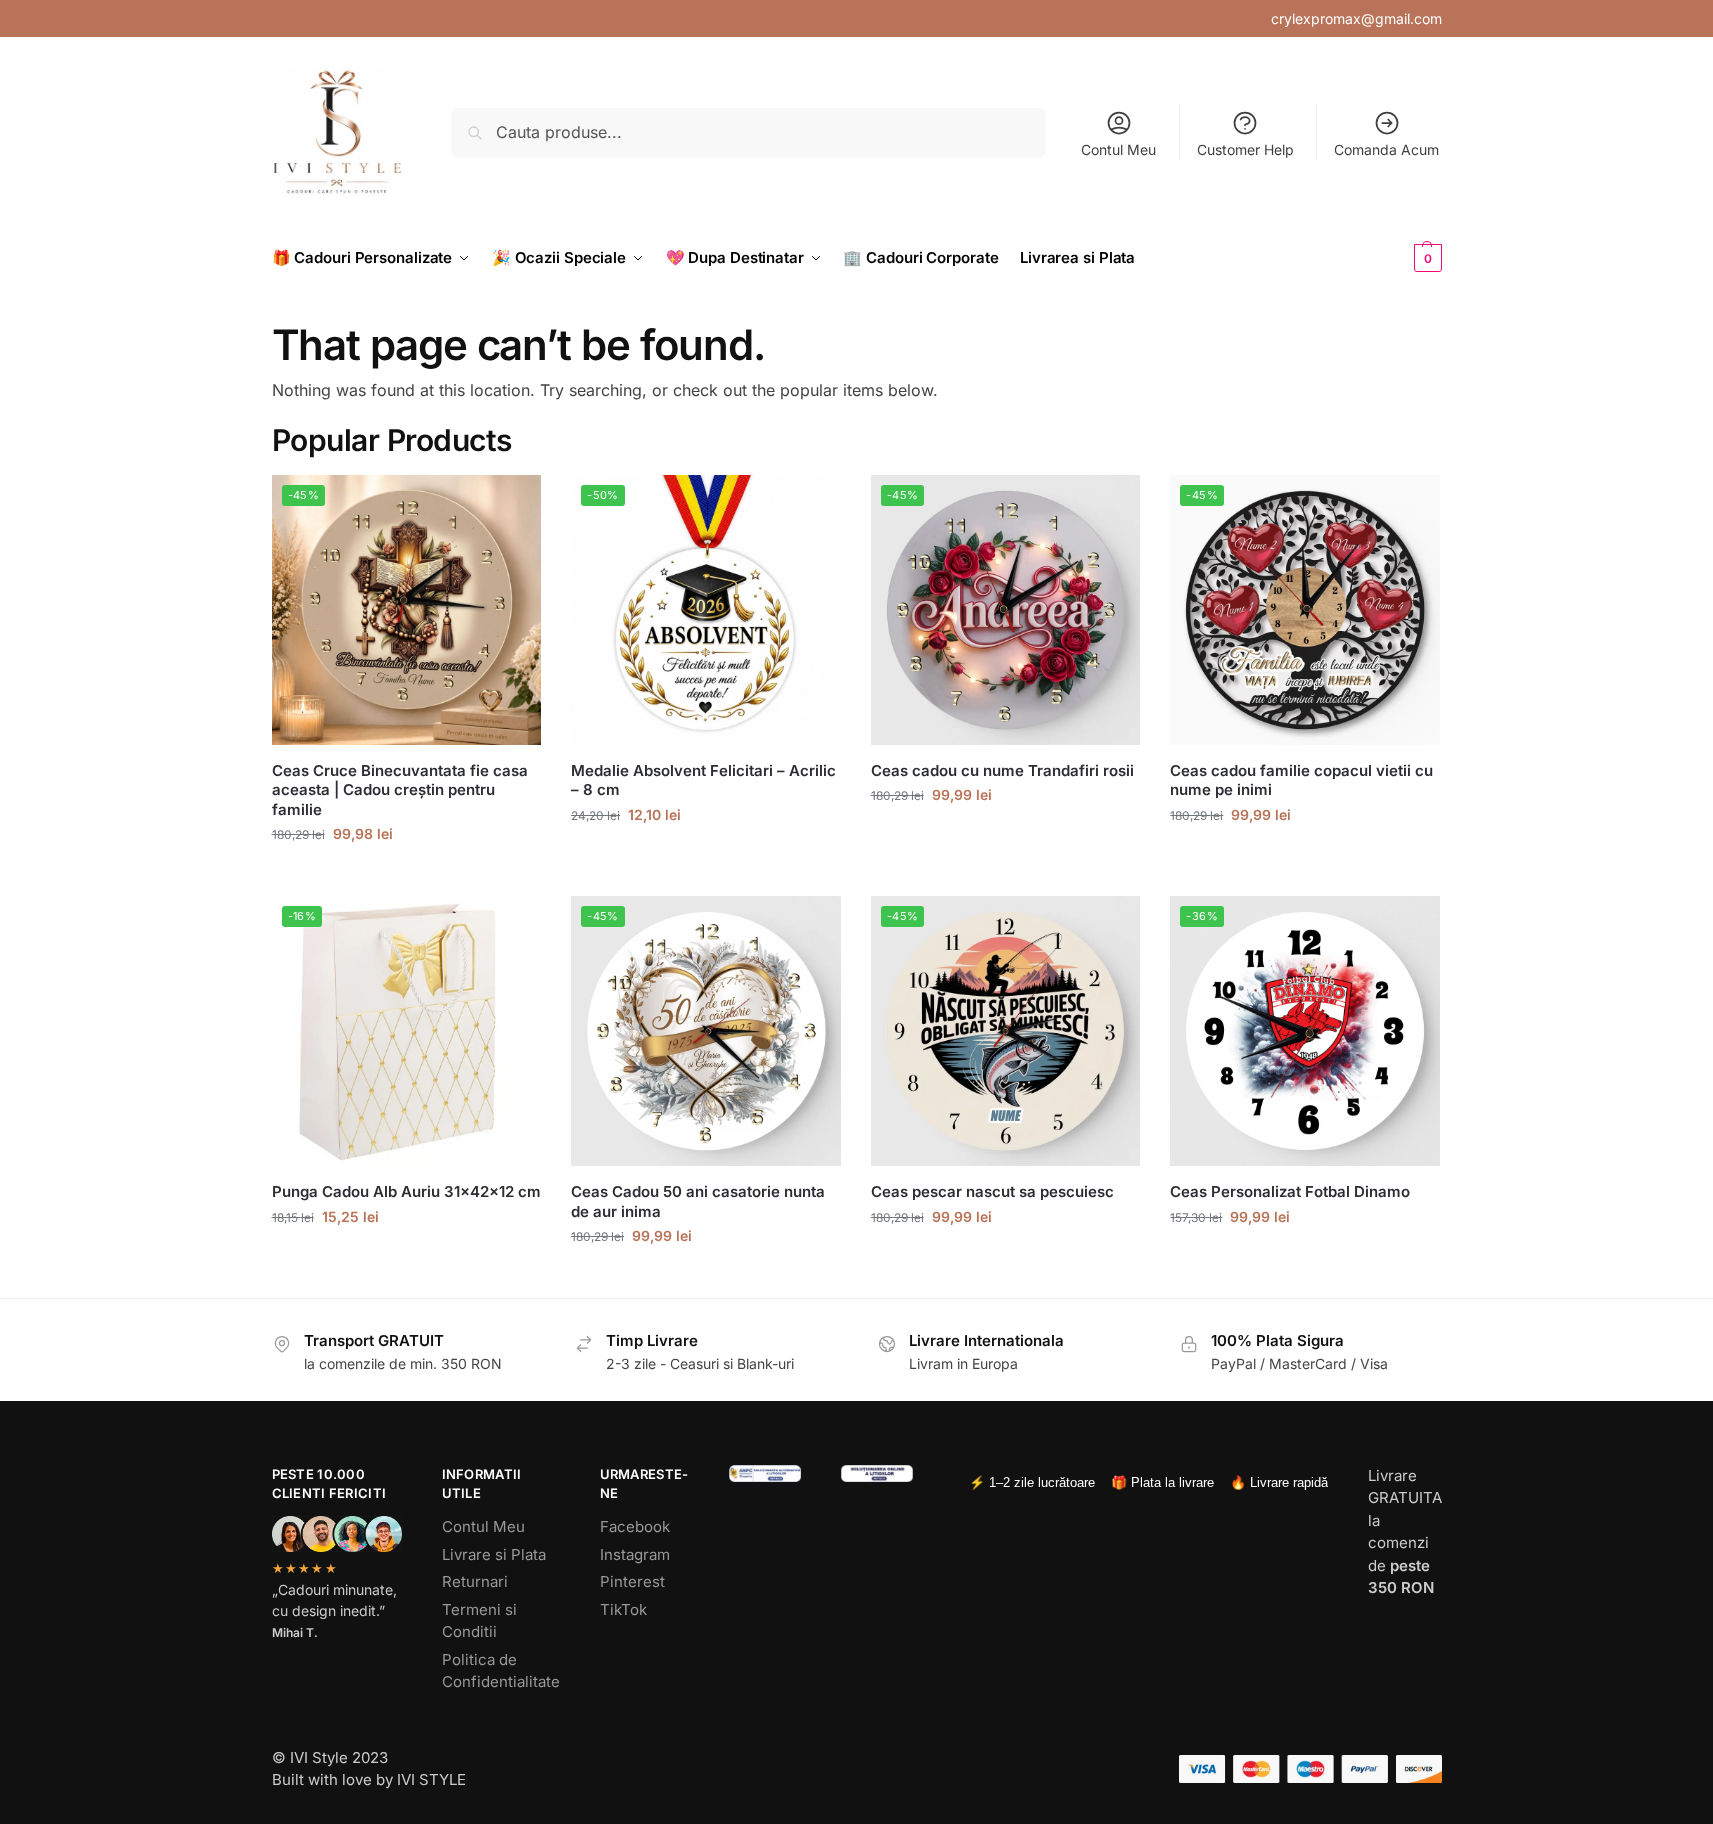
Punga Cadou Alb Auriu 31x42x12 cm (406, 1191)
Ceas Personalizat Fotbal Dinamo (1290, 1191)
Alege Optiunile (406, 875)
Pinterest (632, 1581)
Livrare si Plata (494, 1554)
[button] (1395, 258)
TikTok (623, 1609)
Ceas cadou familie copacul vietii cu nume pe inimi (1301, 780)
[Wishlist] (511, 505)
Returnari (475, 1581)
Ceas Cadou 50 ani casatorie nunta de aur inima (698, 1201)
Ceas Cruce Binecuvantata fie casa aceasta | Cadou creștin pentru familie (400, 790)
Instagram (635, 1554)
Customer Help (1245, 149)
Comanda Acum (1386, 149)
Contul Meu (1118, 149)
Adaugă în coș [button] (406, 1258)
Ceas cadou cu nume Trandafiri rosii (1002, 770)
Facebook (635, 1526)
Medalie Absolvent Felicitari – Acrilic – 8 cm (703, 780)
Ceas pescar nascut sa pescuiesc (992, 1191)
